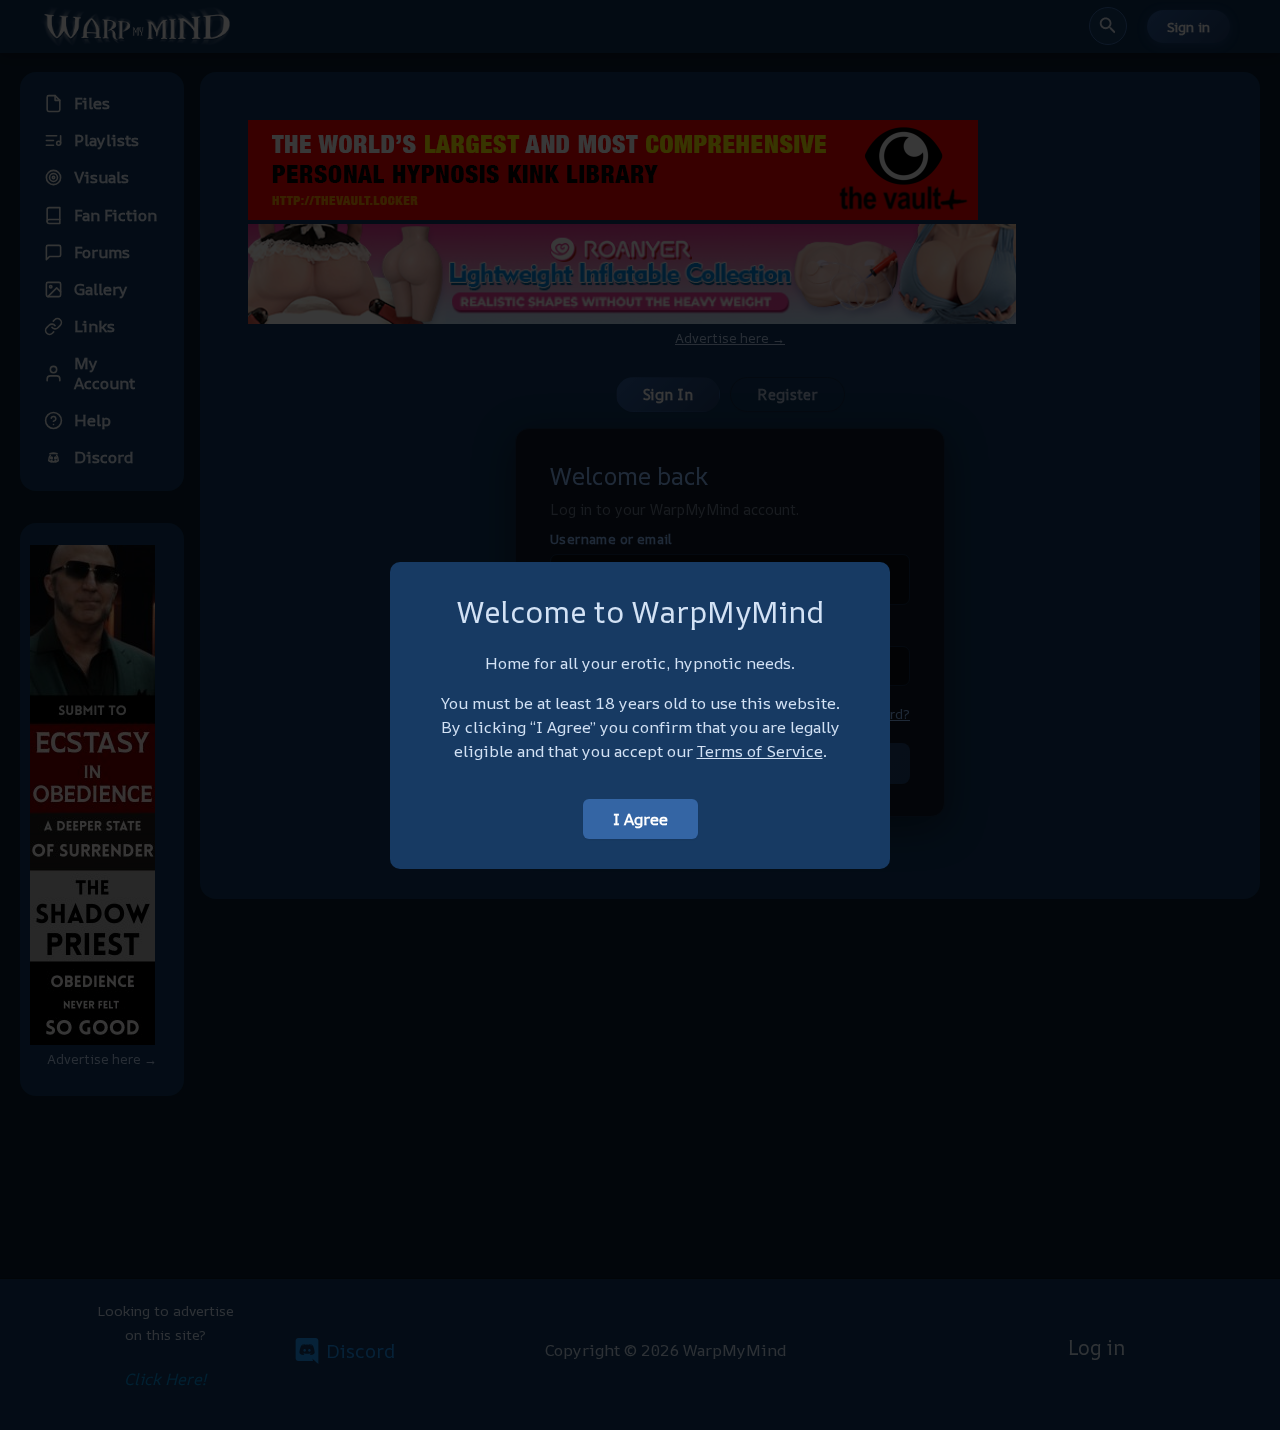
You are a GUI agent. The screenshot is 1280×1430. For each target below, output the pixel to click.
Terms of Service (760, 751)
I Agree (640, 819)
